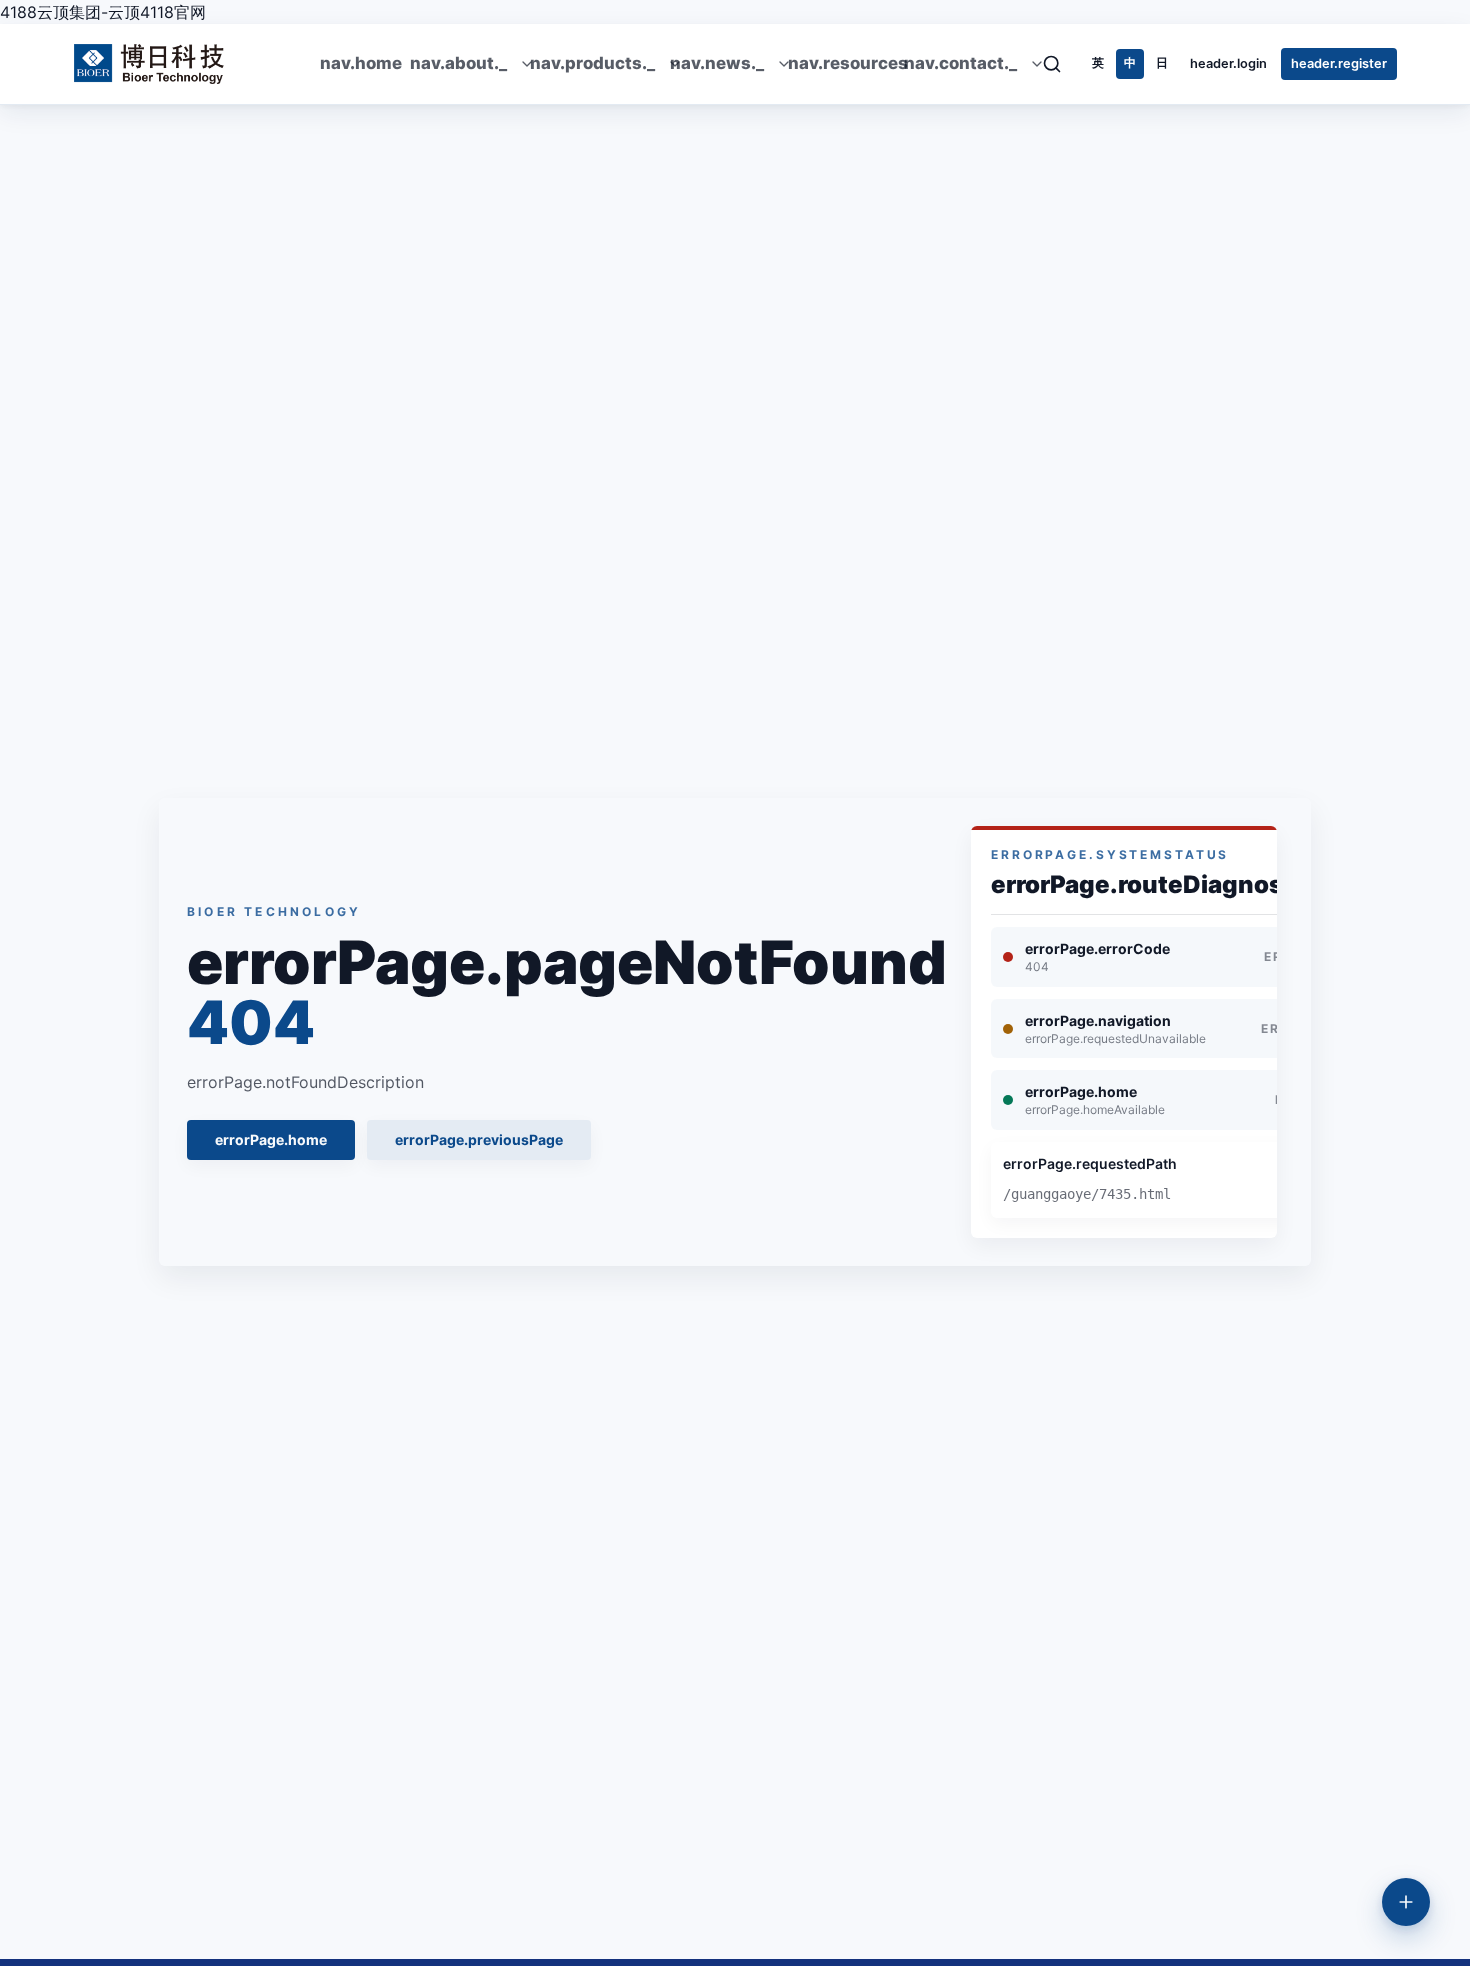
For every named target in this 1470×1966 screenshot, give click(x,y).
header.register (1339, 63)
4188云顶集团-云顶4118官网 (103, 12)
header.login (1228, 63)
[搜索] (1058, 64)
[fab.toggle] (1406, 1902)
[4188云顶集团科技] (149, 64)
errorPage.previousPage (479, 1139)
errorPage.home (271, 1139)
